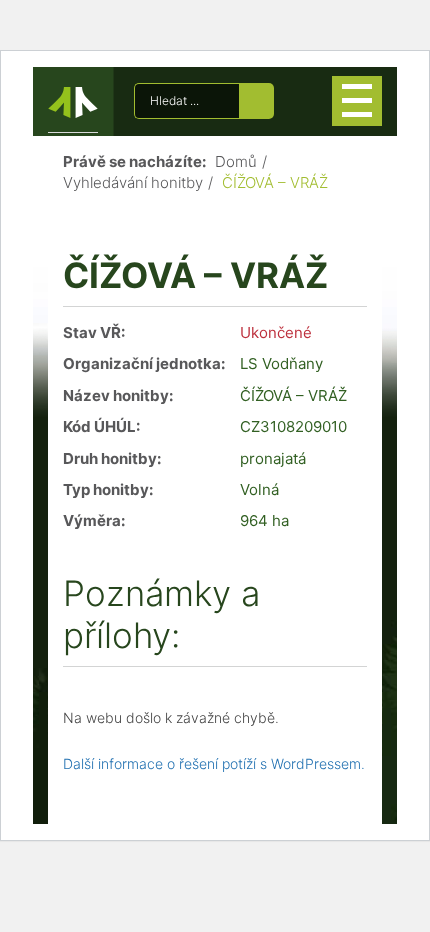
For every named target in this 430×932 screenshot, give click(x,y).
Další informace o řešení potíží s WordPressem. (214, 763)
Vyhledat (256, 101)
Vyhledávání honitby (133, 182)
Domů (236, 161)
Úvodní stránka (73, 106)
